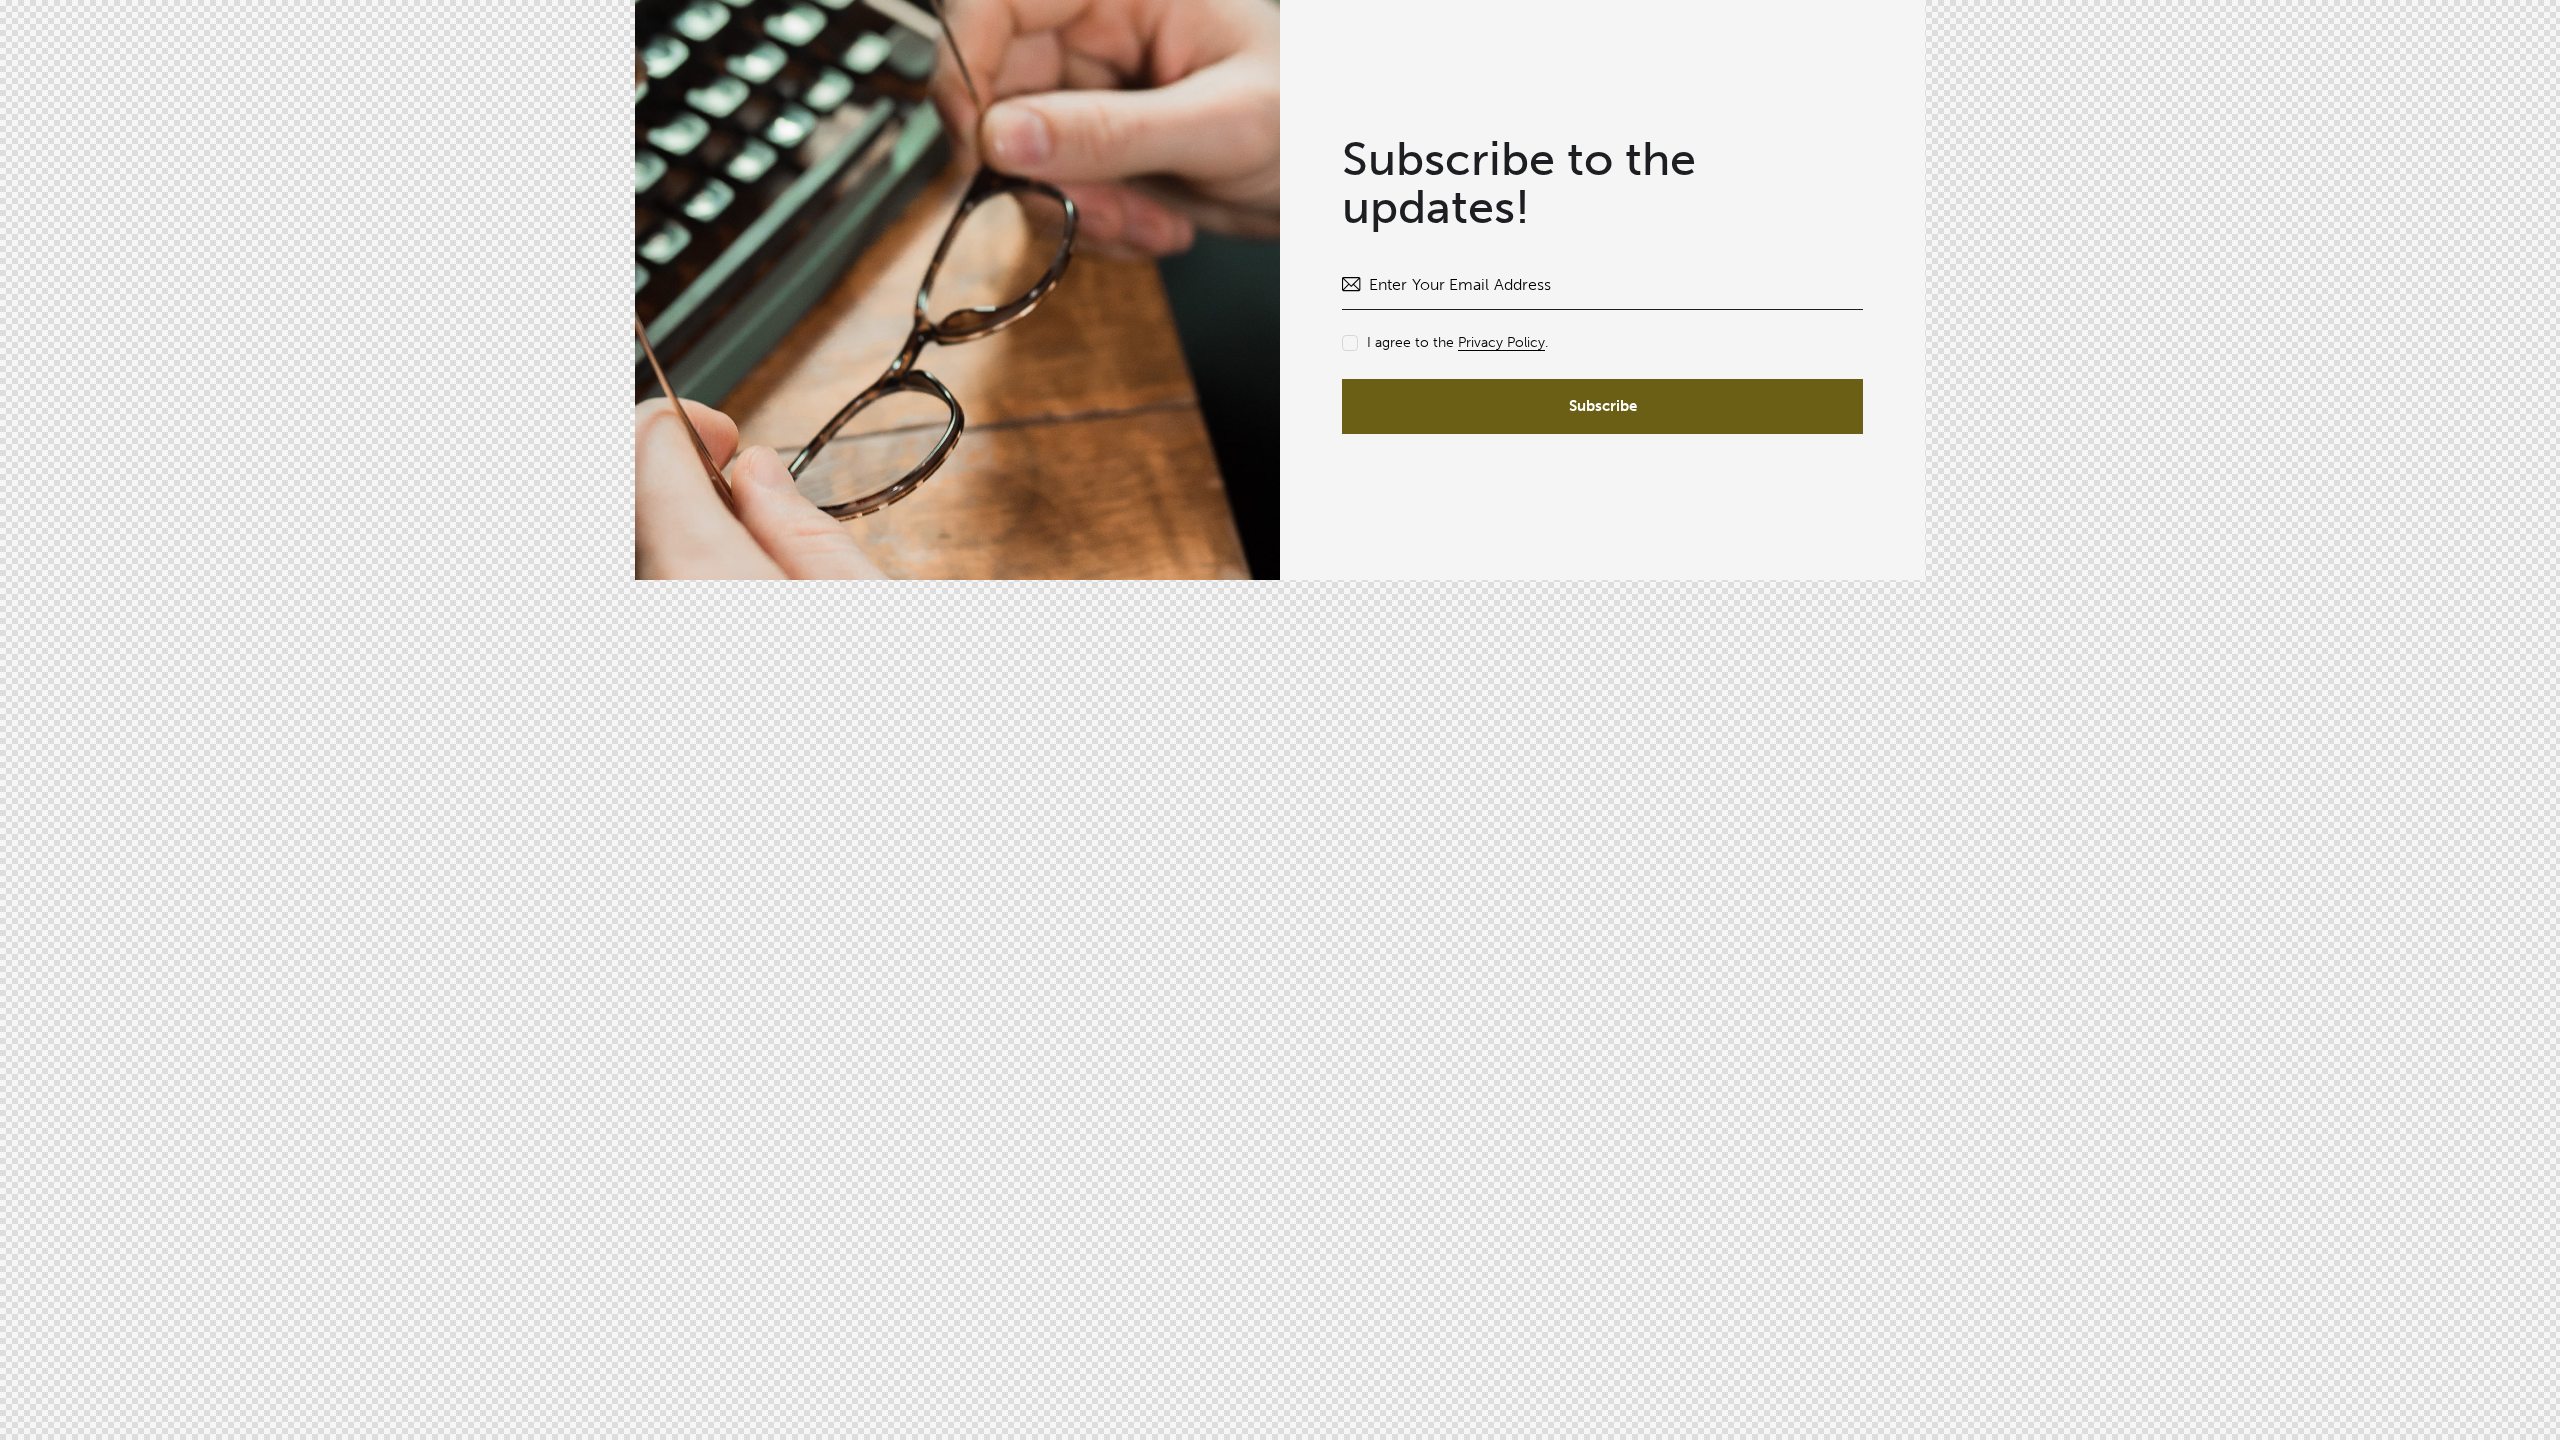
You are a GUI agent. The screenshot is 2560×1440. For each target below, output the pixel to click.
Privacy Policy (1501, 343)
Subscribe (1603, 406)
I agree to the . (1457, 342)
